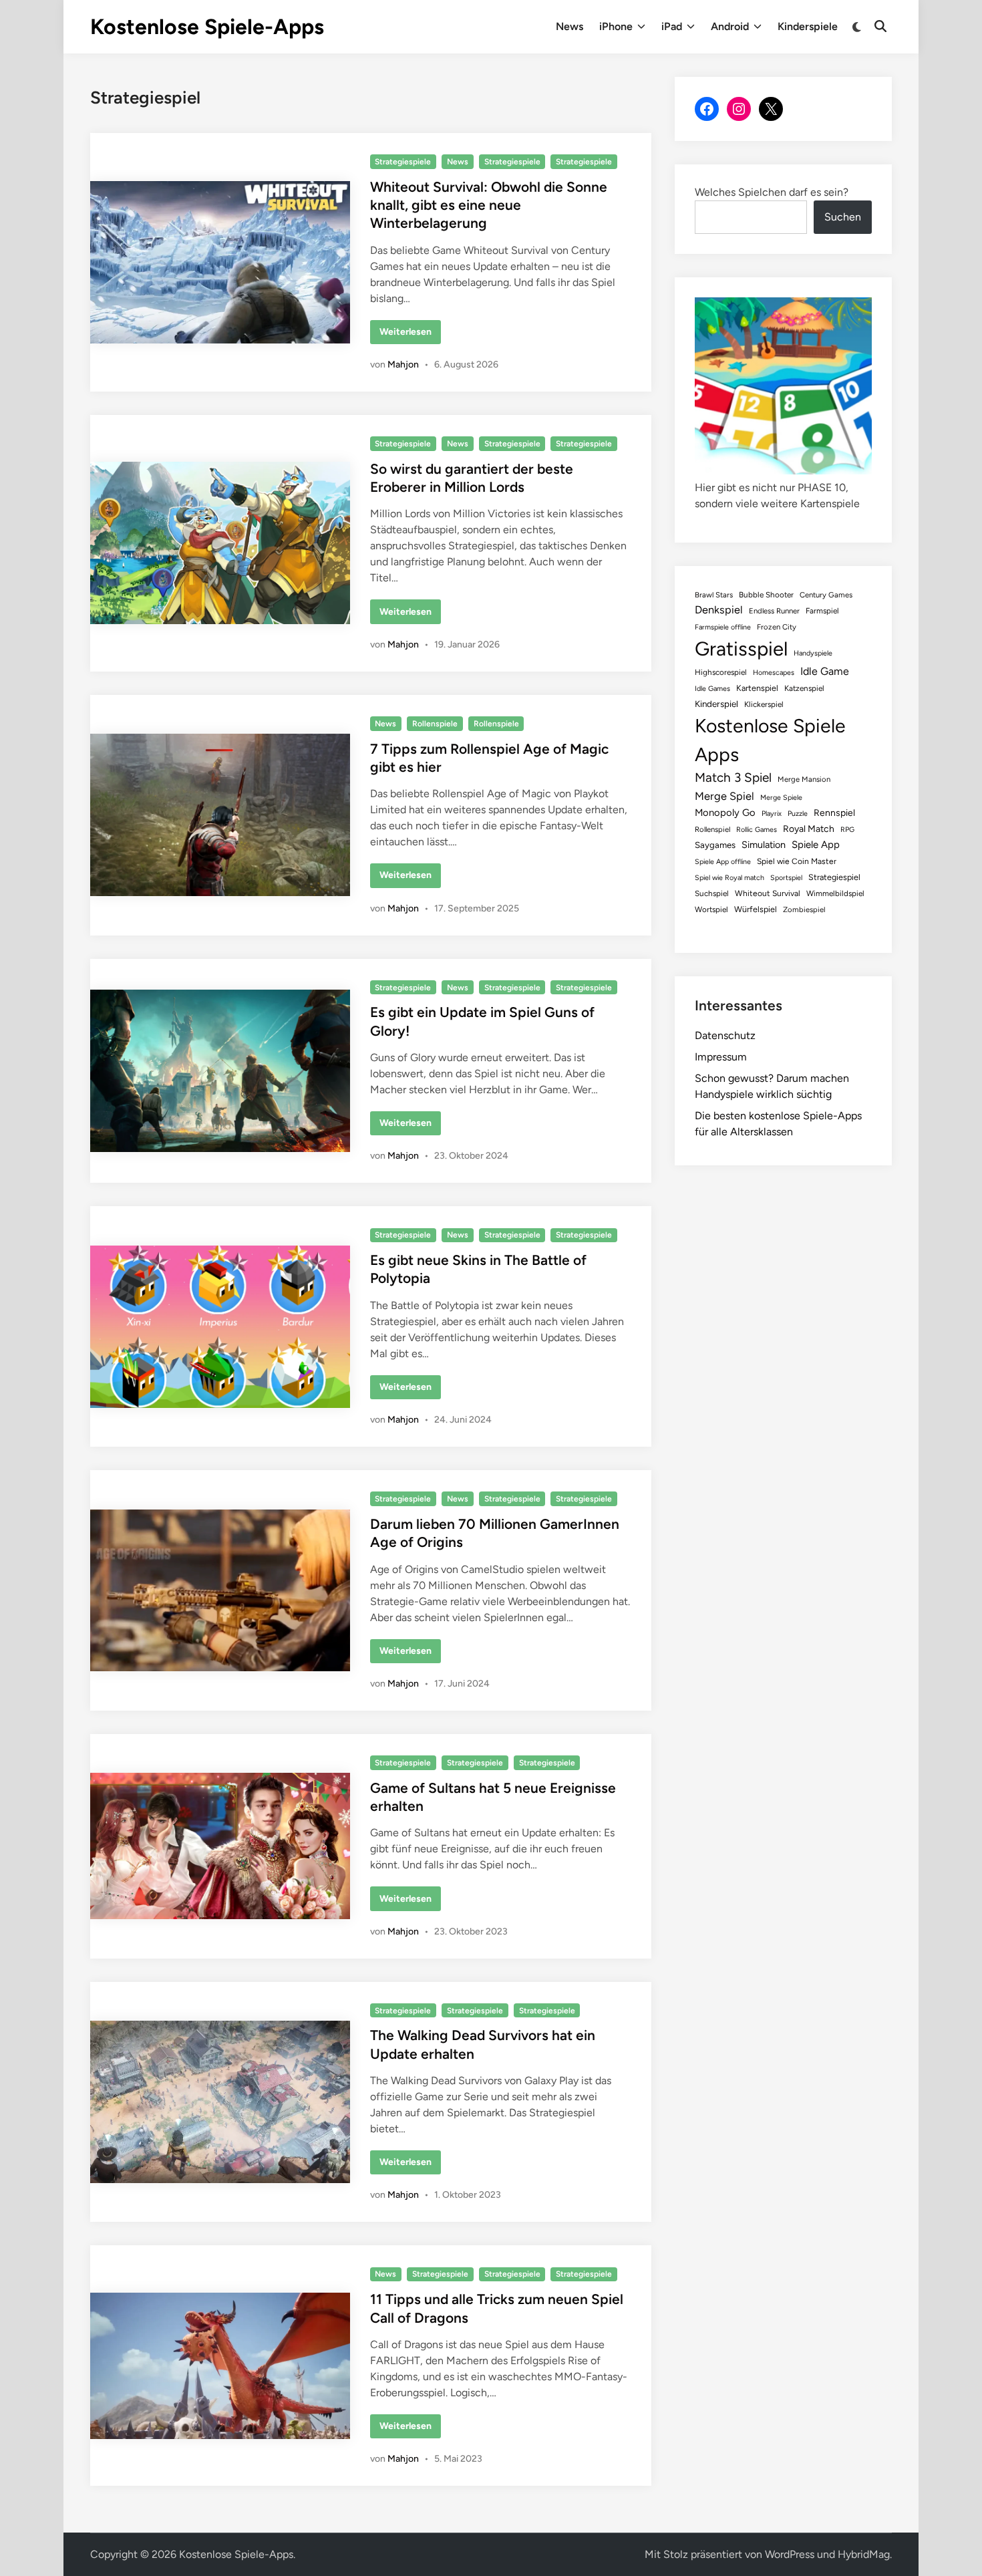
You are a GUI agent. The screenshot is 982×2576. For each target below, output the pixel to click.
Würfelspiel (756, 909)
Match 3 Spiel (733, 777)
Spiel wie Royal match (729, 878)
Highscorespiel (721, 672)
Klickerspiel (764, 704)
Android (730, 26)
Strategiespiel (834, 877)
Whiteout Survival (768, 893)
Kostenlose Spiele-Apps (207, 27)
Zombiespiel (804, 909)
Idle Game (825, 671)
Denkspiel (719, 610)
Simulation (764, 845)
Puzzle (798, 814)
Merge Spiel (724, 796)
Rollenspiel (712, 829)
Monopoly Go (725, 813)
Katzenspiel (804, 688)
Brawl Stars (714, 595)
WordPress (790, 2554)
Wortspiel (711, 909)
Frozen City (777, 627)
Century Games (826, 595)
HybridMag (864, 2554)
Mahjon (403, 365)
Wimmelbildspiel (835, 893)
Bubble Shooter (766, 595)
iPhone (616, 26)
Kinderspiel (716, 704)
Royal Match (809, 829)
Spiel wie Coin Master (797, 861)
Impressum (721, 1057)
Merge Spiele (781, 798)
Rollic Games (757, 830)
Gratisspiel (741, 649)
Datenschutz (725, 1035)
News (569, 26)
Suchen (843, 217)
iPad (672, 26)
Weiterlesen (410, 335)
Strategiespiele (403, 162)
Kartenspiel (757, 688)
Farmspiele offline (723, 627)
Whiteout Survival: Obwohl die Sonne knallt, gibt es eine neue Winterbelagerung (489, 205)
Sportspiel (786, 878)
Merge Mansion (804, 779)
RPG (847, 830)
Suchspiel (712, 893)
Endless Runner (774, 611)
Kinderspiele (808, 26)
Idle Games (712, 689)
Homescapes (774, 673)
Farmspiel (822, 611)
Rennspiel (834, 813)
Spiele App (816, 845)
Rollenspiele (435, 724)
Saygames (715, 845)
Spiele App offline (723, 862)
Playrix (772, 814)
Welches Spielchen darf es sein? (772, 192)
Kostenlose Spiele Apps (770, 740)
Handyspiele (813, 653)
